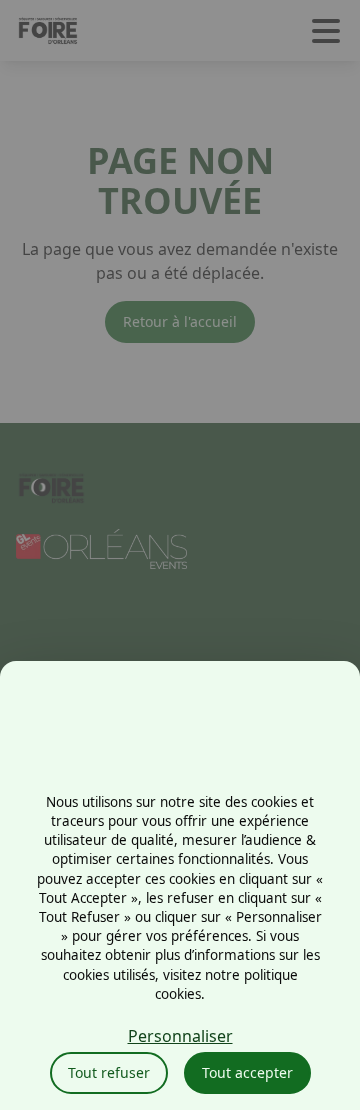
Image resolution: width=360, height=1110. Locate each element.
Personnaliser (180, 1036)
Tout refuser (109, 1072)
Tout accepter (247, 1072)
